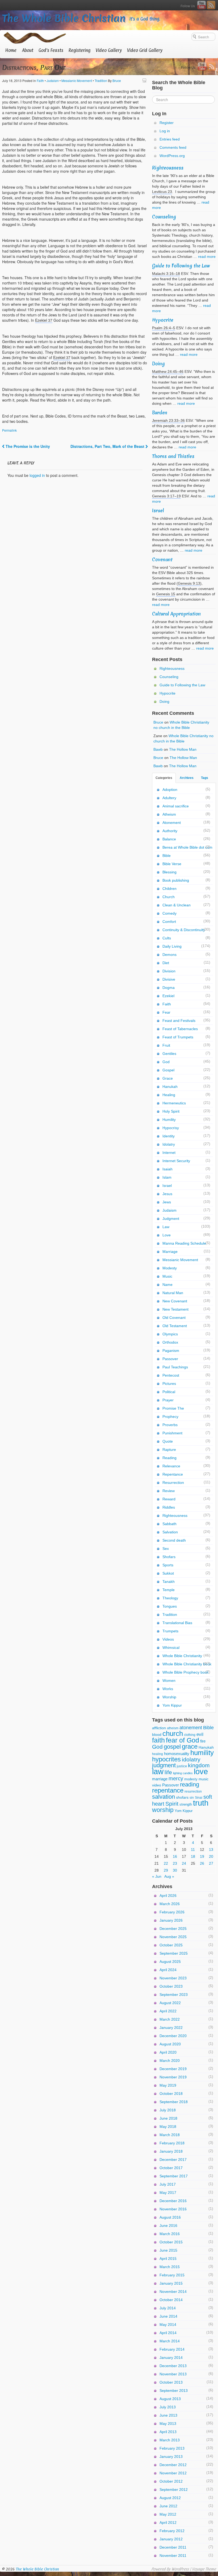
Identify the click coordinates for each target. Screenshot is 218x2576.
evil (200, 1734)
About (28, 50)
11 (193, 1850)
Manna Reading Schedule (184, 1243)
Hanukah (170, 1087)
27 (211, 1863)
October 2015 (171, 2242)
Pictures (169, 1384)
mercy (176, 1778)
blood (157, 1735)
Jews (167, 1202)
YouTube (202, 5)
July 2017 (168, 2184)
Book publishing (176, 880)
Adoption (170, 790)
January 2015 (171, 2283)
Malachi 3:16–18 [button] (166, 274)
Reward (169, 1499)
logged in (37, 475)
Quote (168, 1441)
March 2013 (170, 2440)
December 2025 (173, 1929)
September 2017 (174, 2176)
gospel (172, 1747)
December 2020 (173, 2036)
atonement (191, 1727)
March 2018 (170, 2135)
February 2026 (172, 1912)
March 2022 (170, 2019)
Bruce (117, 80)
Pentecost (171, 1375)
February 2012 (172, 2531)
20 (211, 1856)
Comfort (169, 922)
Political (169, 1392)
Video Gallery (109, 50)
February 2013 (172, 2448)
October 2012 (171, 2481)
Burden (160, 413)
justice (182, 1766)
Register (167, 123)
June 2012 (168, 2506)
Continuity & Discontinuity (184, 930)
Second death (174, 1540)
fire (203, 1741)
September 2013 (174, 2391)
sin (192, 1798)
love (201, 1771)
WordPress (180, 2569)
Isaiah (167, 1169)
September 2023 (174, 1995)
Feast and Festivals (179, 1021)
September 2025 (174, 1953)
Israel (158, 511)
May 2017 (168, 2193)
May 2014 (168, 2325)
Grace (168, 1078)
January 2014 (171, 2358)
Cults (167, 938)
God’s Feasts (51, 50)
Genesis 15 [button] (166, 594)
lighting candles (183, 1773)
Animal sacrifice (176, 806)
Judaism (53, 80)
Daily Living (172, 946)
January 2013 (171, 2457)
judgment (164, 1765)
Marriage (170, 1252)
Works (168, 1689)
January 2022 (171, 2028)
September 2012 (174, 2490)
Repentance (173, 1474)
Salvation (170, 1532)
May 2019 (168, 2085)
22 (166, 1863)
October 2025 (171, 1945)
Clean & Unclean (177, 905)
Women (169, 1681)
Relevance (171, 1466)
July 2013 (168, 2407)
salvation (163, 1797)
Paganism (171, 1351)
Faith (40, 80)
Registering (79, 50)
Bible (167, 856)
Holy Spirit (171, 1111)
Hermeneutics (174, 1103)
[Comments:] (145, 80)
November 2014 (173, 2292)
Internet (169, 1153)
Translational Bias (177, 1623)
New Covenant (175, 1301)
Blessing (169, 872)
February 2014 (172, 2349)
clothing (190, 1735)
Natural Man (173, 1293)
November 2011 (173, 2556)
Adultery (169, 798)
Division (169, 971)
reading (190, 1784)
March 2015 (170, 2267)
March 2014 (170, 2341)
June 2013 (168, 2415)
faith (158, 1740)
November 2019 (173, 2077)
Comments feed (173, 147)
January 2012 (171, 2539)
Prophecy (170, 1417)
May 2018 (168, 2127)
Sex (166, 1549)
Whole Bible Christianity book (187, 1664)
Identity (169, 1136)
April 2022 (168, 2011)
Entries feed (170, 139)
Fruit (166, 1045)
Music (167, 1276)
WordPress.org (172, 156)
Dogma (169, 988)
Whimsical (171, 1648)
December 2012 (173, 2465)
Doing (158, 364)
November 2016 (173, 2209)
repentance (168, 1790)
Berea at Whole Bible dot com (187, 847)
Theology (170, 1598)
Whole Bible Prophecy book (186, 1672)
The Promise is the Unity (27, 446)
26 (202, 1863)
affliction (159, 1728)
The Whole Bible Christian (64, 18)
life (168, 1772)
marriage (160, 1779)
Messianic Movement (77, 80)
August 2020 (170, 2044)
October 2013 (171, 2382)
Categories (164, 778)
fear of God (183, 1740)
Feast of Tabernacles (180, 1029)
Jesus (167, 1194)
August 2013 (170, 2399)
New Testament (175, 1309)
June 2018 (168, 2118)
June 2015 (168, 2250)
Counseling (164, 217)
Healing (169, 1095)
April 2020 (168, 2052)
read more (207, 257)
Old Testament (175, 1326)
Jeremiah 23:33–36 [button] (168, 420)
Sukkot (168, 1573)
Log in (165, 131)
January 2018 (171, 2151)
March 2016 (170, 2234)
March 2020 (170, 2061)
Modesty (170, 1268)
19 (202, 1856)
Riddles (169, 1507)
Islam (167, 1177)
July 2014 (168, 2308)
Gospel (168, 1070)
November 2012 (173, 2473)
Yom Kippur (172, 1705)
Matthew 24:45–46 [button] (168, 371)
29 (166, 1870)
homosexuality (177, 1754)
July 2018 (168, 2110)
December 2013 (173, 2366)
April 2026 (168, 1896)
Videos (168, 1639)
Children (169, 889)
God (166, 1062)
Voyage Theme (204, 2569)
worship (163, 1810)
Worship (169, 1697)
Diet (166, 963)
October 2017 (171, 2168)
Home (11, 50)
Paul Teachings (175, 1367)
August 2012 (170, 2498)
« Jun (157, 1876)
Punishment (172, 1433)
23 (175, 1863)
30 (175, 1870)
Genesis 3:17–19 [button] (166, 496)
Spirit (172, 1804)
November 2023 (173, 1978)
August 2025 (170, 1962)
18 (193, 1856)
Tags (205, 778)
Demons (169, 955)
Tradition (101, 80)
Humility (169, 1120)
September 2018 (174, 2102)
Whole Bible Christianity (182, 1656)
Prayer (168, 1400)
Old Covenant (174, 1318)
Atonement (172, 823)
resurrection (193, 1791)
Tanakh (169, 1582)
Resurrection (173, 1483)
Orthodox (170, 1342)
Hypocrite (163, 320)
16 (175, 1856)
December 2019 (173, 2069)
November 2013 (173, 2374)
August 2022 (170, 2003)
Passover (170, 1359)
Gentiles (169, 1054)
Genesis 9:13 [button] (189, 583)
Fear (166, 1012)
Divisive (169, 979)
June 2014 (168, 2316)
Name (167, 1285)
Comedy (169, 913)
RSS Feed (211, 5)
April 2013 (168, 2432)
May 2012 (168, 2514)
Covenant (162, 560)
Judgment (171, 1219)
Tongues (170, 1606)
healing (158, 1754)
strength (186, 1804)
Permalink (9, 430)
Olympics (170, 1334)
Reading (169, 1458)
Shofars (169, 1557)
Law (166, 1227)
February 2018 (172, 2143)
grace (190, 1747)
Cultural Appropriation (176, 614)
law (158, 1772)
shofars (182, 1797)
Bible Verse (172, 864)
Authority (170, 831)
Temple (169, 1590)
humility (202, 1753)
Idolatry (169, 1144)
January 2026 (171, 1920)
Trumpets (170, 1631)
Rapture (169, 1450)
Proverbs (170, 1425)
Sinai (199, 1798)
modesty (191, 1779)
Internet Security (176, 1161)
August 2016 (170, 2217)
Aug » (169, 1876)
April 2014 (168, 2333)
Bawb (158, 749)
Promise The (173, 1408)
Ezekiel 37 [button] (44, 320)
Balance (169, 839)
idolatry (191, 1759)
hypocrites (166, 1759)
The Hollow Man (183, 749)
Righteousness (168, 168)
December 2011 (173, 2547)
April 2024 (168, 1970)
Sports (168, 1565)
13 (211, 1850)
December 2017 (173, 2160)
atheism (173, 1728)
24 (184, 1863)
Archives (187, 778)
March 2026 (170, 1904)
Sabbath (169, 1524)
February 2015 (172, 2275)
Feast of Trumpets (178, 1037)
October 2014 (171, 2300)
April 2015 (168, 2259)
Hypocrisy (171, 1128)
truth (201, 1803)
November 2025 (173, 1937)
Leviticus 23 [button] (162, 192)
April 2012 (168, 2523)
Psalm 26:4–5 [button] (164, 328)
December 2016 (173, 2201)
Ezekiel (168, 996)
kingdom (199, 1765)
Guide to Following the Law (181, 266)
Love (167, 1235)
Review (169, 1491)
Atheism (169, 814)
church (173, 1733)
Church (169, 897)
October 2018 (171, 2094)
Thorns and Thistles (173, 456)
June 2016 (168, 2226)
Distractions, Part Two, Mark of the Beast (108, 446)
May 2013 (168, 2424)
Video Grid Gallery (145, 50)
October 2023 (171, 1986)
